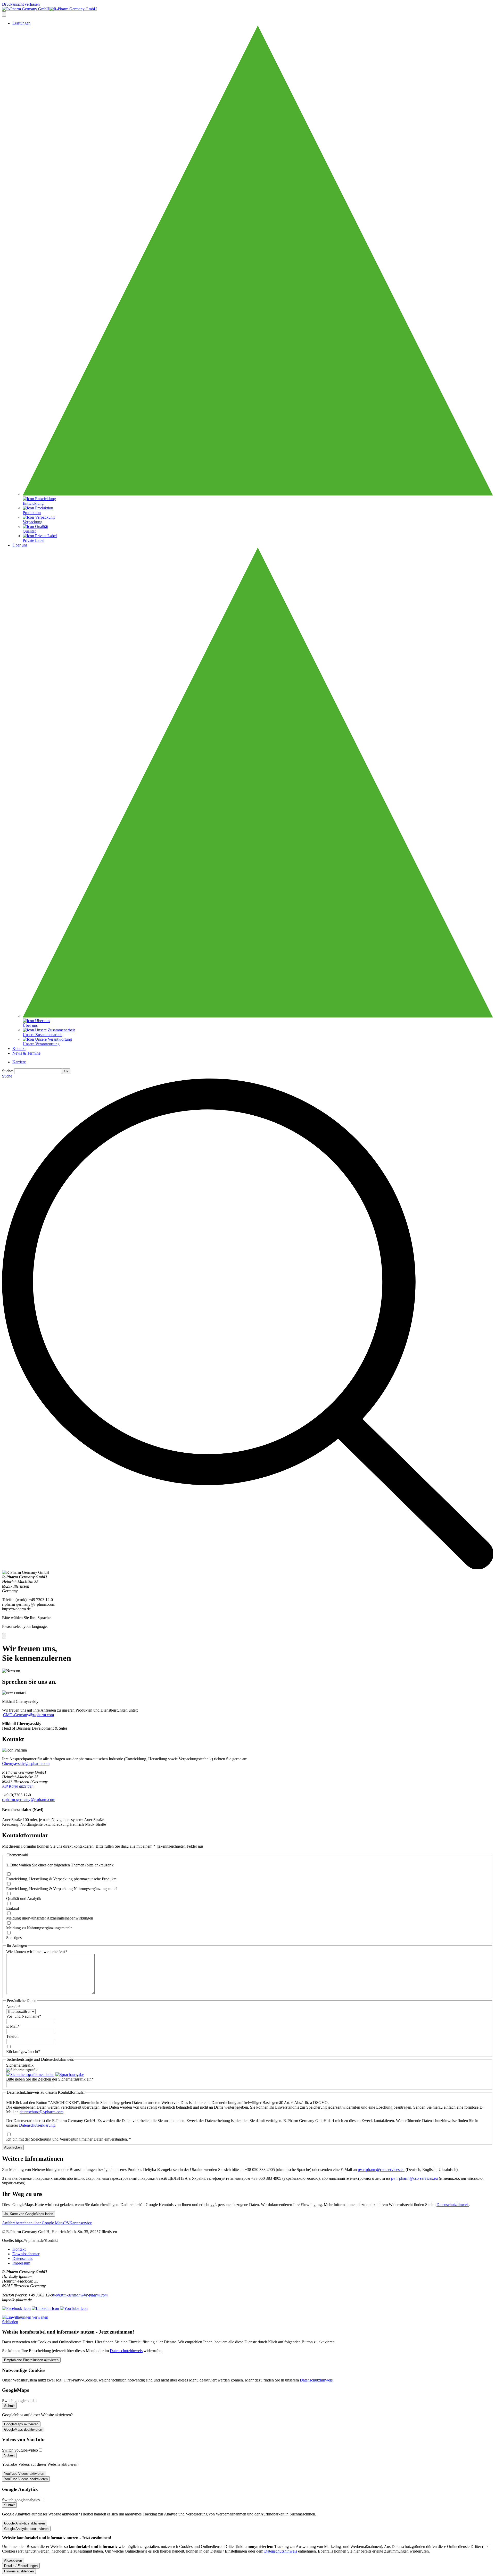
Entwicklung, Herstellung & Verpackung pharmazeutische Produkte (61, 1879)
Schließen (10, 2322)
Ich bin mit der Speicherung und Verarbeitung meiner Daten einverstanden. (69, 2139)
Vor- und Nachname (24, 2016)
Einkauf (13, 1908)
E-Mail (13, 2026)
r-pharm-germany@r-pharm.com (80, 2295)
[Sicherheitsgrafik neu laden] (30, 2074)
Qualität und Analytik (24, 1899)
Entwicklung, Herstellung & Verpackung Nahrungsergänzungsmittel (62, 1889)
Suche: (8, 1071)
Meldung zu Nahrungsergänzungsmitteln (39, 1928)
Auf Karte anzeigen (18, 1786)
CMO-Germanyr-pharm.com (28, 1715)
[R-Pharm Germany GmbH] (49, 9)
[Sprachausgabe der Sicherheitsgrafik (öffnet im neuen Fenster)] (70, 2074)
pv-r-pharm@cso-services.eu (381, 2170)
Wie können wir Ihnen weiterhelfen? (37, 1952)
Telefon (12, 2036)
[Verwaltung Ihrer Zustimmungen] (25, 2317)
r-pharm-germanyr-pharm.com (29, 1800)
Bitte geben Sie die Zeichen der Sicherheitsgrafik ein (50, 2079)
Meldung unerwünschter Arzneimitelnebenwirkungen (50, 1918)
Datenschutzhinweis (453, 2205)
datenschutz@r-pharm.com (42, 2112)
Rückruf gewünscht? (23, 2052)
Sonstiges (14, 1938)
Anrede (13, 2007)
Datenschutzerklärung (37, 2125)
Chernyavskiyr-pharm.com (26, 1763)
